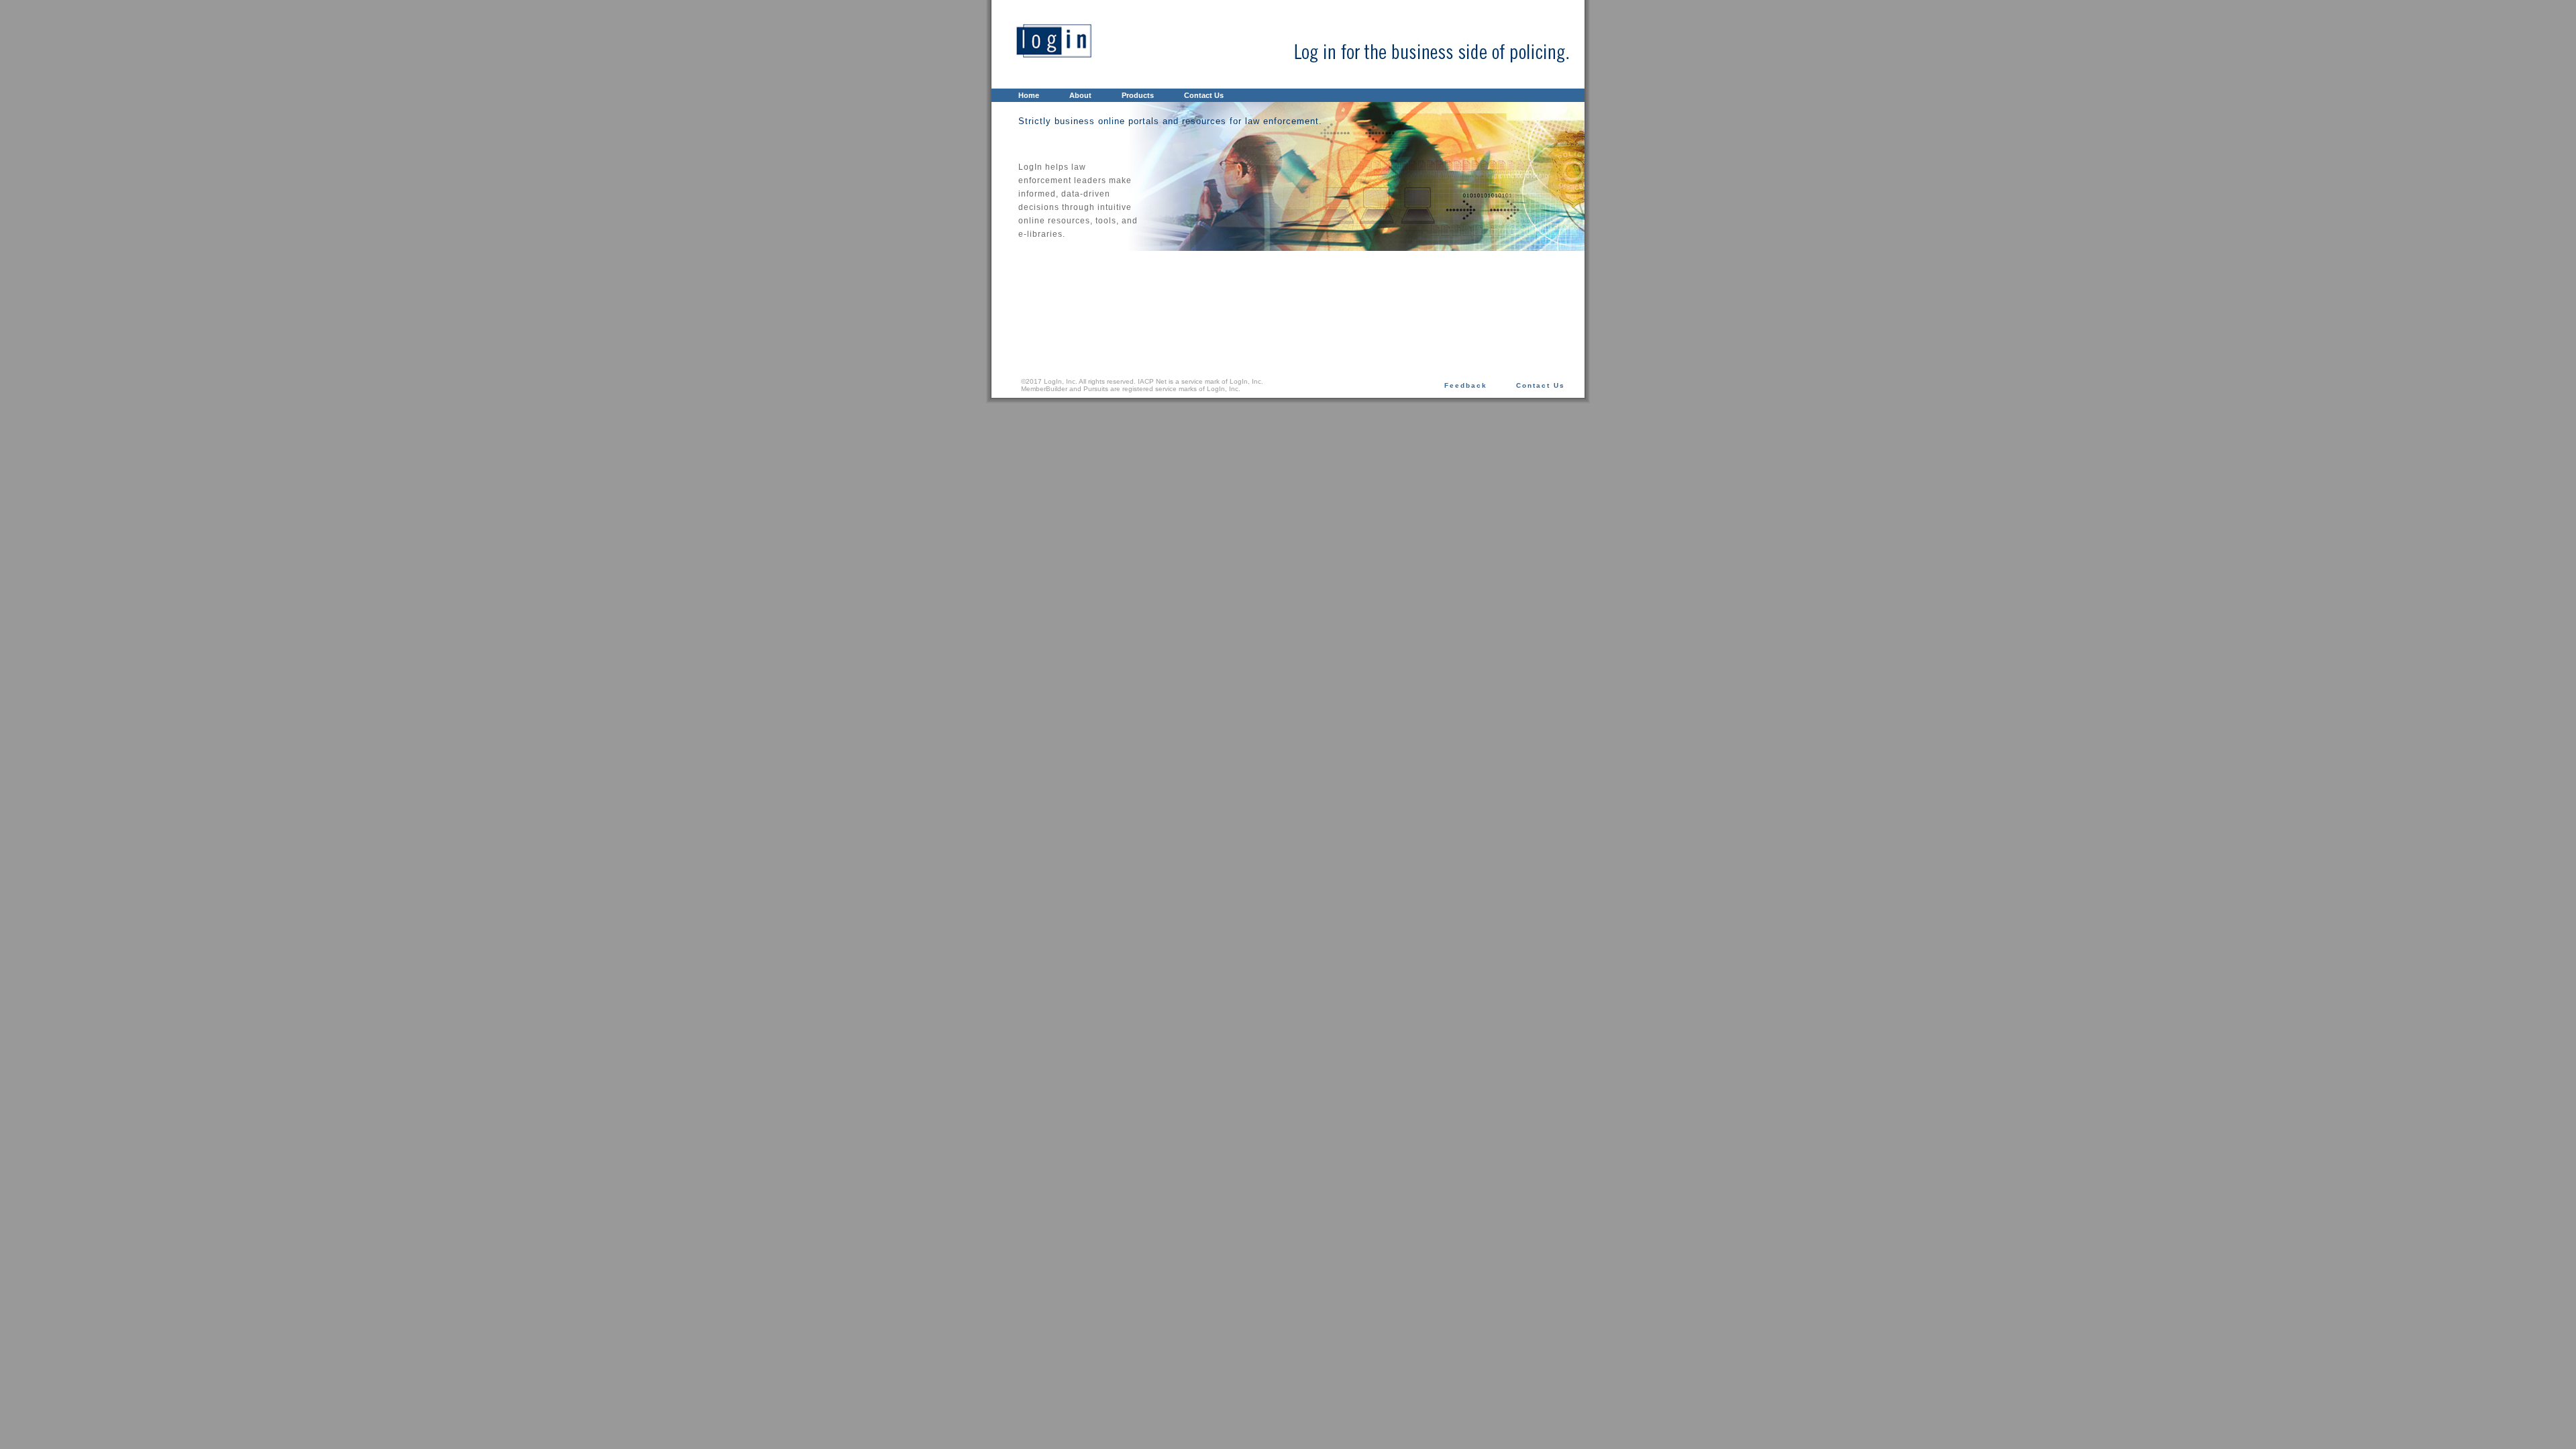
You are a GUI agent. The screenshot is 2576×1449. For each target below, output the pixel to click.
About (1080, 95)
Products (1138, 95)
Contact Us (1204, 95)
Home (1029, 95)
